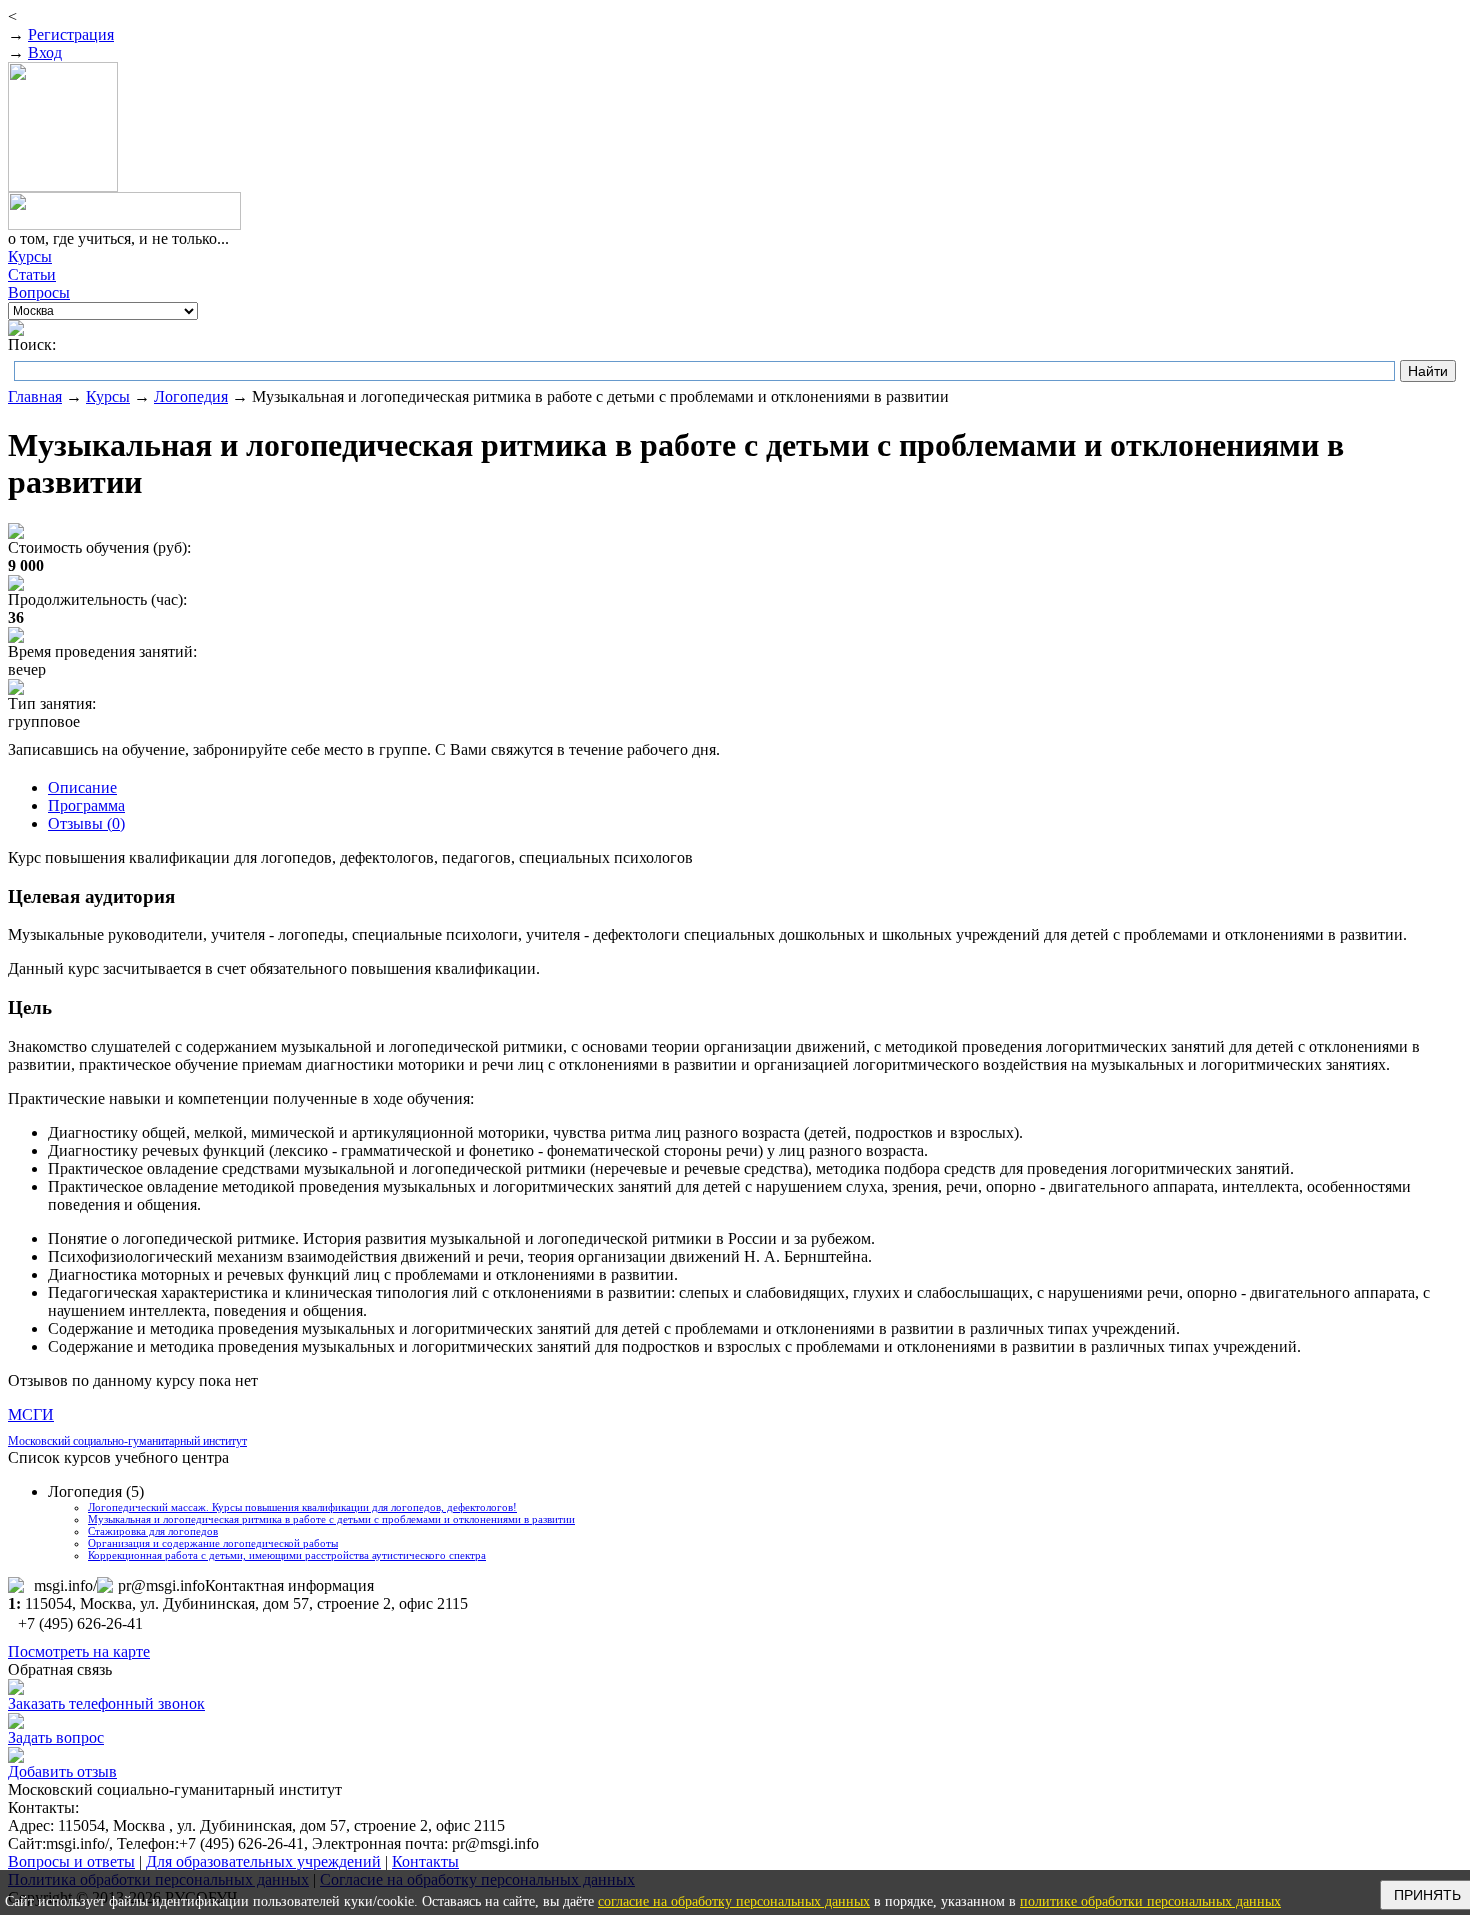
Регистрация (71, 34)
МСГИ (31, 1414)
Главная (35, 396)
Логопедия (191, 396)
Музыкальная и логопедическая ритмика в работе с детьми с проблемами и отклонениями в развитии (331, 1519)
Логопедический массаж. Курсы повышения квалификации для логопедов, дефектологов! (302, 1507)
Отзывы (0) (86, 823)
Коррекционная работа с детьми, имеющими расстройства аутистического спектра (287, 1555)
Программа (86, 805)
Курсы (108, 396)
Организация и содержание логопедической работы (213, 1543)
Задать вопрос (56, 1737)
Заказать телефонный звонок (106, 1703)
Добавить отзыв (62, 1771)
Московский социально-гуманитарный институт (127, 1441)
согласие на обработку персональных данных (734, 1901)
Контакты (425, 1861)
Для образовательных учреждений (263, 1861)
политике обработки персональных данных (1150, 1901)
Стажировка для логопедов (153, 1531)
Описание (82, 787)
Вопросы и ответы (71, 1861)
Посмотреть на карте (79, 1651)
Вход (45, 52)
